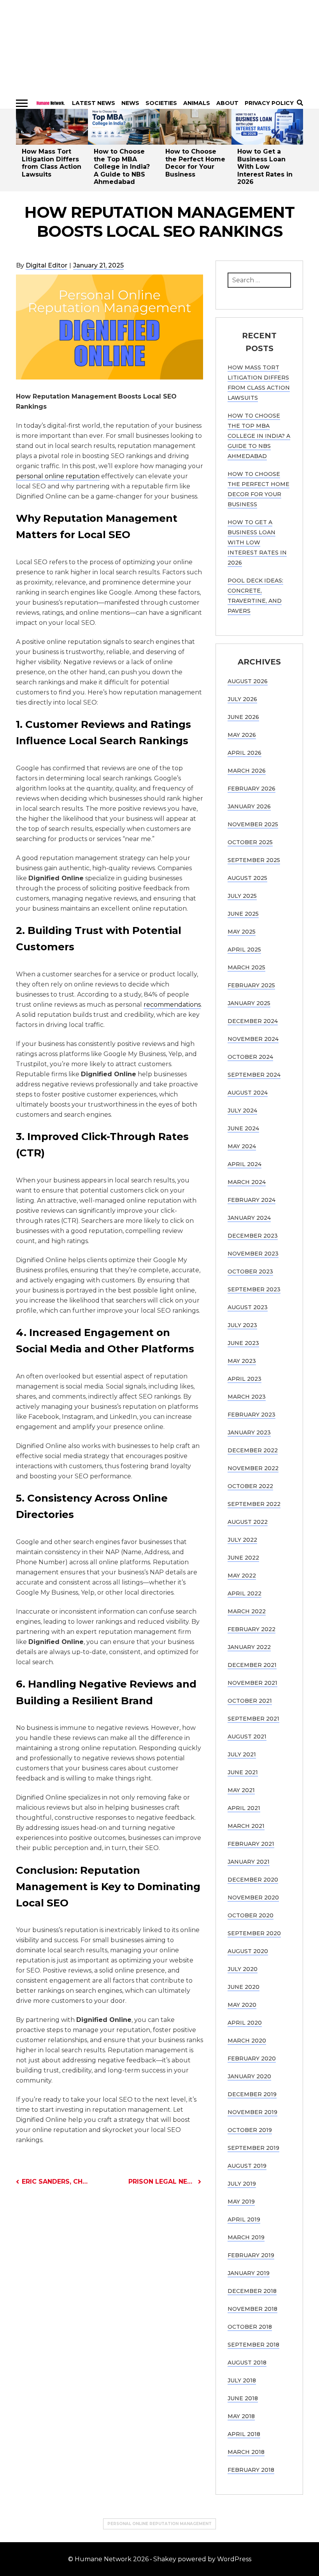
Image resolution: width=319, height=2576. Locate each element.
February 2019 (251, 2255)
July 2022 (242, 1540)
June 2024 (243, 1128)
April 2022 (245, 1593)
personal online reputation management (159, 2524)
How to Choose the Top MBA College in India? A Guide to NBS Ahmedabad (122, 167)
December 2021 (252, 1665)
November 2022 (253, 1468)
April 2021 (244, 1808)
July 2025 (242, 896)
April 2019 (244, 2219)
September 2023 (254, 1289)
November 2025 (253, 824)
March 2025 (246, 967)
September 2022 (254, 1504)
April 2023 (245, 1379)
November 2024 (253, 1039)
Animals (197, 103)
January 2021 (249, 1862)
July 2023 (242, 1325)
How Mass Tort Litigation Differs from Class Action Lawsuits (52, 163)
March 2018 (246, 2452)
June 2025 (243, 914)
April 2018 (244, 2434)
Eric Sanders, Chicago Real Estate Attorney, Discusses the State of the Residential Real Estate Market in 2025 (55, 2182)
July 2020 (243, 1969)
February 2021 (251, 1844)
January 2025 (249, 1003)
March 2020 (247, 2041)
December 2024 (253, 1021)
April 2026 (245, 753)
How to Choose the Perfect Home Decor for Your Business (195, 163)
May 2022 (242, 1576)
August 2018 (247, 2363)
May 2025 (242, 932)
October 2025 (250, 842)
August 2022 (248, 1522)
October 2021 (250, 1701)
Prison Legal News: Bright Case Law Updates (165, 2182)
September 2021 (253, 1719)
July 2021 (242, 1754)
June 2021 (243, 1772)
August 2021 (247, 1737)
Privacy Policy (269, 103)
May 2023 (242, 1361)
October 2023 (250, 1271)
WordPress (234, 2559)
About (227, 103)
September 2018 (253, 2345)
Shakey (165, 2559)
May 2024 (242, 1146)
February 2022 (252, 1629)
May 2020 (242, 2005)
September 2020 (254, 1933)
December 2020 (253, 1880)
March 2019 (246, 2237)
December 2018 (252, 2291)
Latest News (94, 103)
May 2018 (241, 2416)
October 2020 (251, 1915)
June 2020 (244, 1987)
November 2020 (253, 1897)
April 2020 (245, 2023)
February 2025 (251, 985)
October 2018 (250, 2327)
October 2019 (250, 2130)
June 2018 (243, 2398)
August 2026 (248, 681)
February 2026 (252, 789)
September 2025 (254, 860)
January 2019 (249, 2273)
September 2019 (253, 2148)
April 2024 (245, 1164)
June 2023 (243, 1343)
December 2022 (253, 1450)
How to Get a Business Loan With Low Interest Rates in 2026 (265, 167)
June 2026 (243, 717)
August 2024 (248, 1093)
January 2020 (249, 2076)
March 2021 (246, 1826)
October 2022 (250, 1486)
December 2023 (253, 1236)
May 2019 (241, 2202)
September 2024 (254, 1075)
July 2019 (242, 2184)
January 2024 (249, 1218)
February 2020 (252, 2058)
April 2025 (244, 950)
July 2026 (242, 699)
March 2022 (247, 1611)
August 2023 (248, 1307)
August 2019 (247, 2166)
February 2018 (251, 2470)
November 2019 (252, 2112)
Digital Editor (46, 265)
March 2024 (247, 1182)
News (130, 103)
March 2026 (247, 771)
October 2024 (250, 1057)
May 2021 (241, 1790)
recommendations (172, 1005)
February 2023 (252, 1415)
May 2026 (242, 735)
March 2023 (247, 1397)
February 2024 (252, 1200)
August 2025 (247, 878)
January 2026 (249, 806)
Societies (161, 103)
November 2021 (252, 1683)
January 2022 (249, 1647)
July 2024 (242, 1110)
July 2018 (242, 2380)
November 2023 (253, 1254)
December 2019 (252, 2094)
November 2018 (252, 2309)
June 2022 (243, 1558)
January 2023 (249, 1432)
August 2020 (248, 1951)
